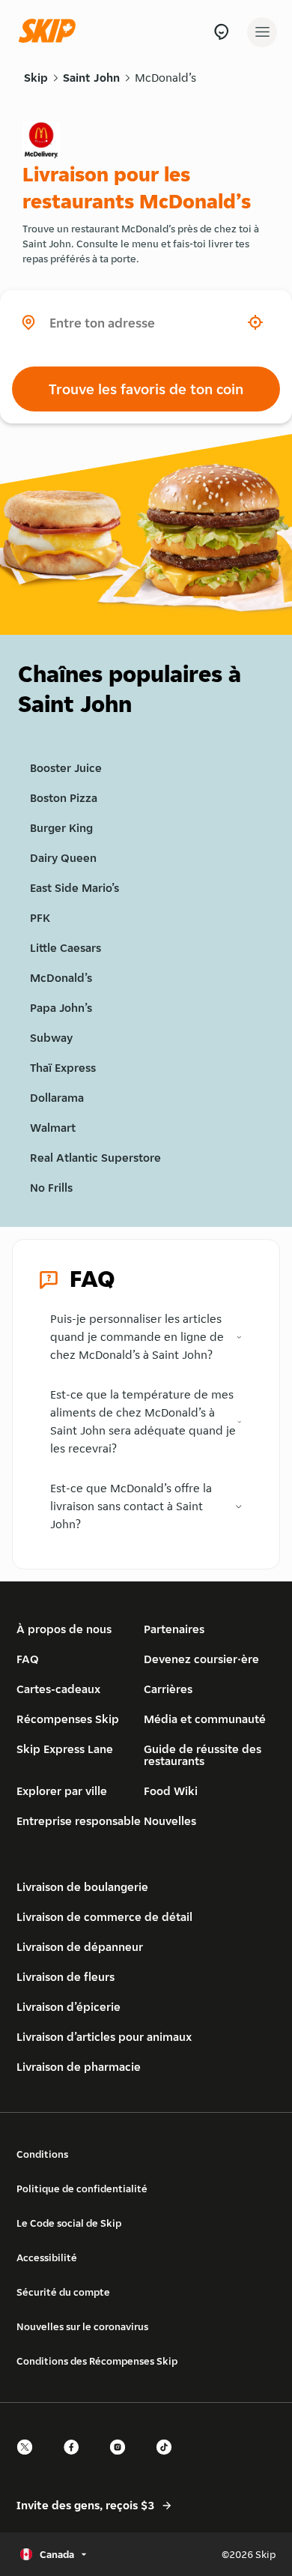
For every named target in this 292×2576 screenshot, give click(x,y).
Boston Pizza (64, 798)
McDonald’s (165, 78)
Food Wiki (171, 1791)
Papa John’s (61, 1008)
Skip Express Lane (65, 1749)
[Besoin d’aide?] (221, 32)
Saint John (91, 78)
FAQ (28, 1659)
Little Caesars (66, 948)
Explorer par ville (62, 1791)
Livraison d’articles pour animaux (104, 2037)
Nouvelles (170, 1821)
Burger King (61, 828)
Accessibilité (47, 2257)
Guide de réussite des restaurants (203, 1755)
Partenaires (174, 1629)
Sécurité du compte (63, 2292)
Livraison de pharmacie (79, 2067)
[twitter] (29, 2460)
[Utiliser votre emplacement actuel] (255, 322)
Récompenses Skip (68, 1719)
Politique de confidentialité (82, 2189)
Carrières (168, 1689)
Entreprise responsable (79, 1821)
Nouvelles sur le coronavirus (82, 2326)
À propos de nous (64, 1629)
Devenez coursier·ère (201, 1659)
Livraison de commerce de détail (104, 1917)
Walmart (53, 1128)
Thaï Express (63, 1068)
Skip (36, 78)
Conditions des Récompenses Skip (97, 2361)
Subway (51, 1038)
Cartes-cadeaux (58, 1689)
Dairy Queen (63, 858)
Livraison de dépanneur (80, 1947)
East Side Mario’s (74, 888)
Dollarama (57, 1098)
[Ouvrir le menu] (262, 32)
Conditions (42, 2154)
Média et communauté (205, 1719)
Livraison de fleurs (66, 1977)
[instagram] (122, 2460)
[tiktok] (168, 2460)
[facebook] (76, 2460)
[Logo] (51, 32)
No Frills (51, 1188)
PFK (40, 918)
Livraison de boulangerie (82, 1887)
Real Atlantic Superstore (95, 1158)
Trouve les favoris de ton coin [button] (146, 389)
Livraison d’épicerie (69, 2007)
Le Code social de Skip (69, 2223)
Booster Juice (66, 768)
